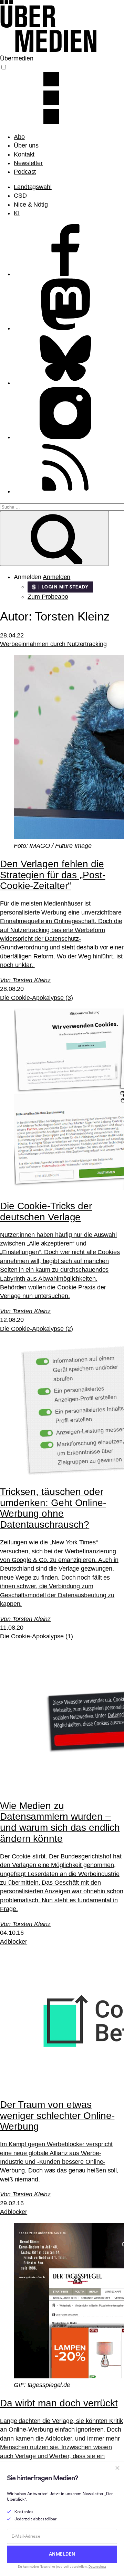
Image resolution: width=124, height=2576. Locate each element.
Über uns (26, 145)
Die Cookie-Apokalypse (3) (37, 998)
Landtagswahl (33, 187)
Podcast (25, 172)
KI (17, 213)
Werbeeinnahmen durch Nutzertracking (53, 644)
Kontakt (24, 154)
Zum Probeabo (48, 597)
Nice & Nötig (31, 205)
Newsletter (28, 163)
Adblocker (14, 1942)
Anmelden (56, 577)
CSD (20, 196)
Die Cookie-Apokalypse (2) (37, 1329)
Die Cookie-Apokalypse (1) (37, 1636)
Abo (19, 137)
